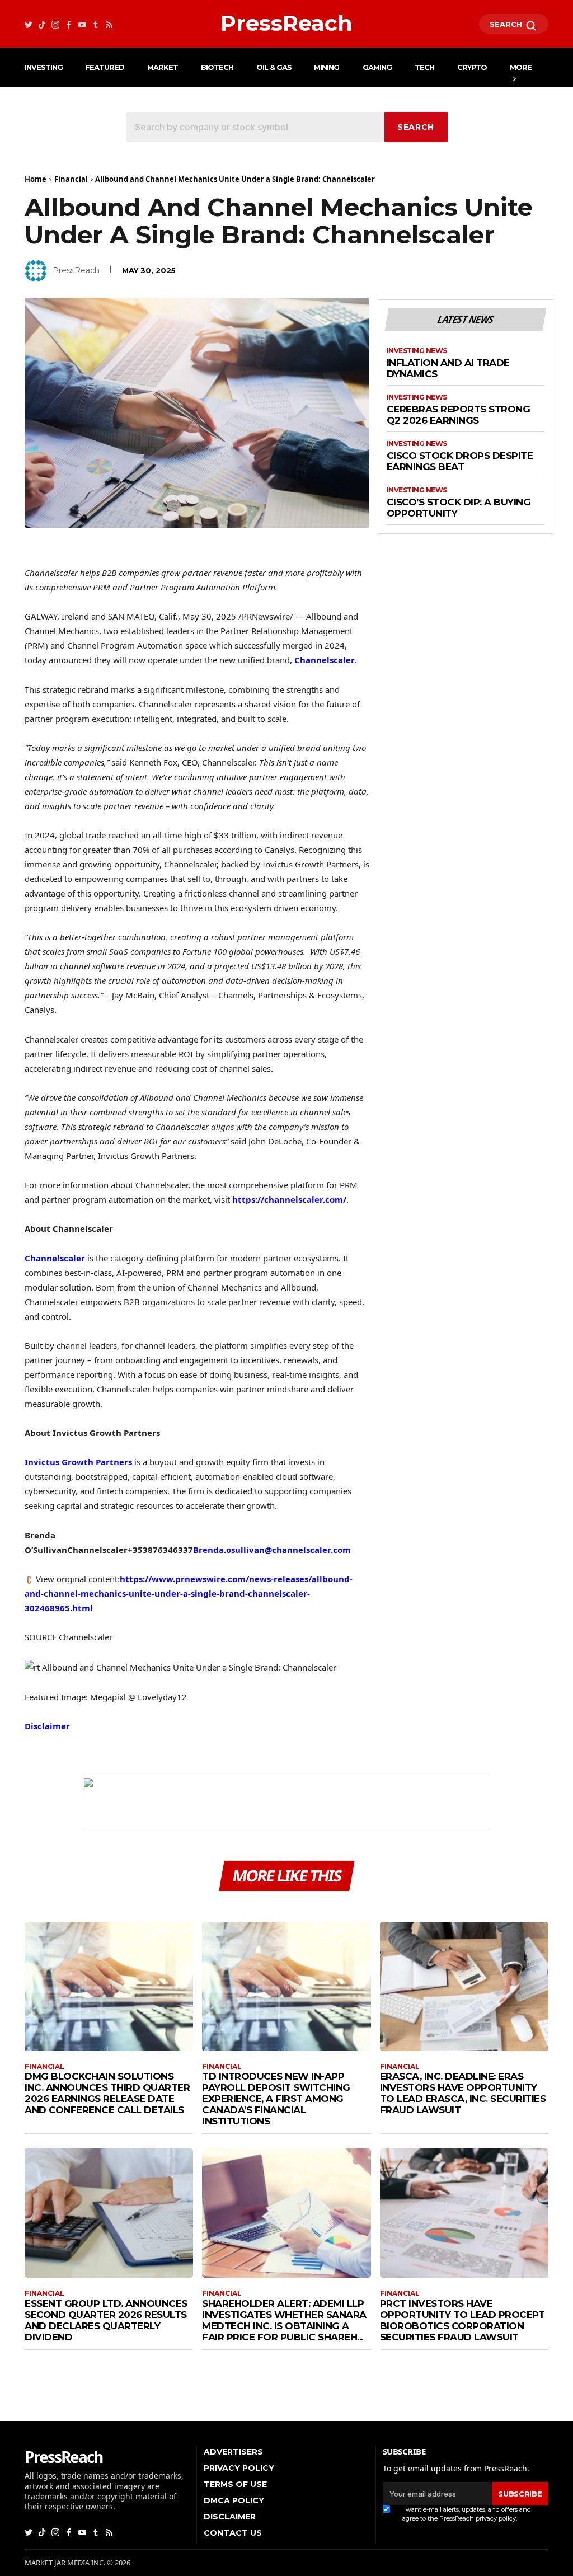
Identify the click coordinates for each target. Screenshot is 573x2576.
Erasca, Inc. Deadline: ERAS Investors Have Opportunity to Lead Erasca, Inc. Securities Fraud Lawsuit (463, 2093)
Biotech (217, 67)
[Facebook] (69, 24)
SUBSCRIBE (520, 2494)
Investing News (417, 351)
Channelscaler (325, 660)
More (521, 67)
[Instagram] (55, 24)
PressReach (76, 270)
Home (36, 179)
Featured (105, 67)
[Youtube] (82, 24)
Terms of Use (235, 2484)
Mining (327, 67)
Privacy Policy (239, 2468)
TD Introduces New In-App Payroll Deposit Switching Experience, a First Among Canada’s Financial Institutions (276, 2099)
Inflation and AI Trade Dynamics (448, 369)
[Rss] (109, 24)
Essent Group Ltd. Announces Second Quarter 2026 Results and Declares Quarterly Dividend (106, 2320)
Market (163, 67)
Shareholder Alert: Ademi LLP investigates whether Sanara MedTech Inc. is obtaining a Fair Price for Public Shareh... (284, 2320)
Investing (44, 67)
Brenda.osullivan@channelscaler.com (272, 1550)
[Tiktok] (42, 24)
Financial (71, 179)
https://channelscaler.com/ (289, 1199)
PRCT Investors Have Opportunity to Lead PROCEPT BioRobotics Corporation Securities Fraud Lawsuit (462, 2320)
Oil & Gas (274, 67)
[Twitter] (29, 24)
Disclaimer (47, 1726)
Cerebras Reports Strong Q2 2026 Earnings (459, 415)
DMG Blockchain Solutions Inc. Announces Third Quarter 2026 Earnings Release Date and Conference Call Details (107, 2093)
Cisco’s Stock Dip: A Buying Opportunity (459, 508)
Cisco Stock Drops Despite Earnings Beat (460, 461)
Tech (424, 67)
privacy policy (496, 2518)
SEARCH (507, 24)
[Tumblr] (96, 24)
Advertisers (233, 2452)
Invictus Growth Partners (78, 1462)
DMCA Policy (234, 2500)
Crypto (472, 67)
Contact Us (233, 2533)
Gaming (377, 67)
